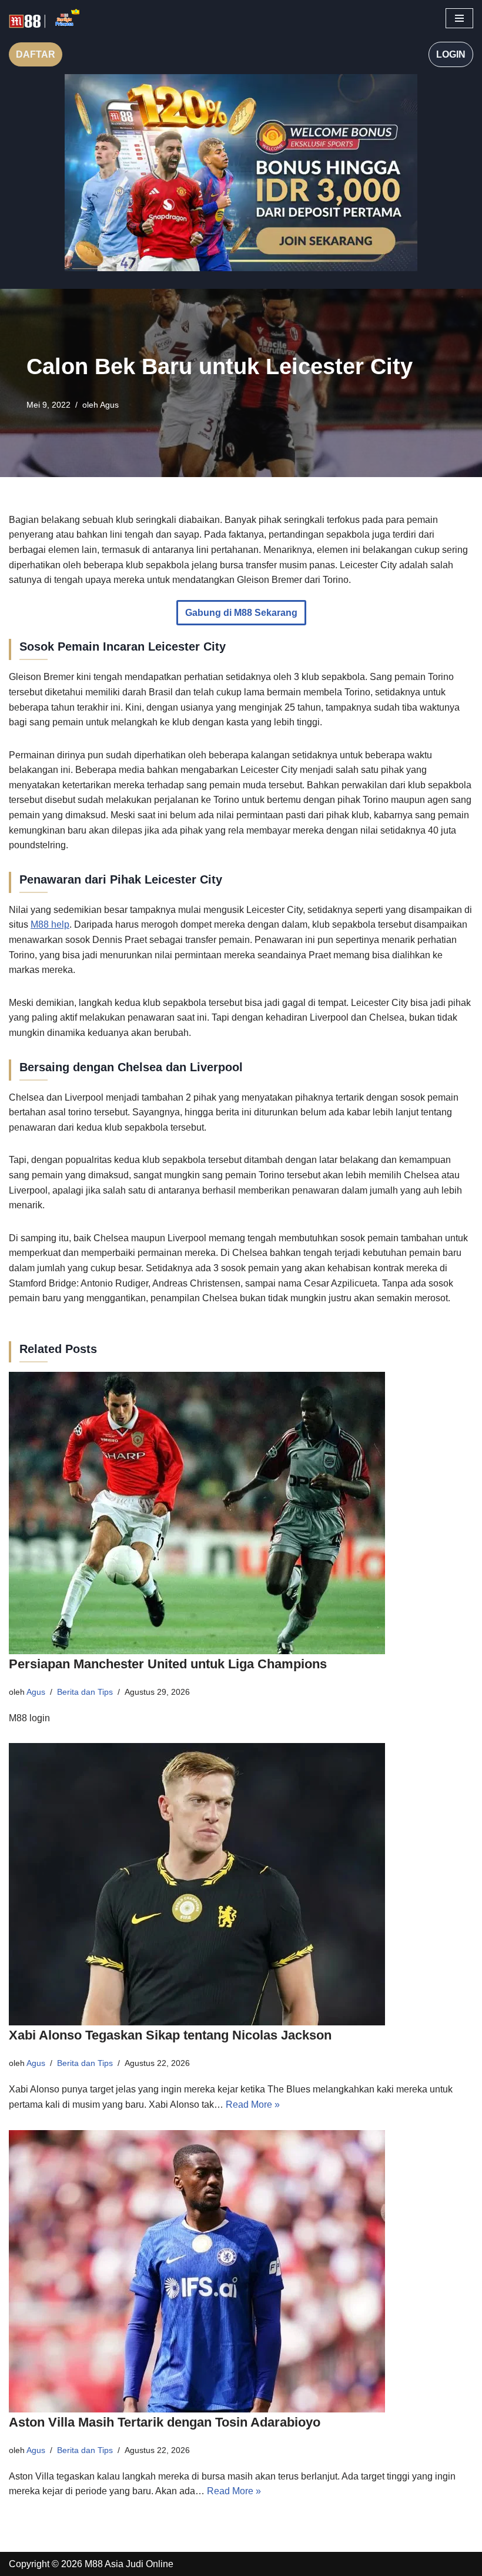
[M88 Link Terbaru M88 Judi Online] (44, 19)
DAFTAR (36, 54)
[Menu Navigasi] (459, 18)
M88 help (50, 924)
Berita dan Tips (85, 1692)
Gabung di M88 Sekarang (241, 613)
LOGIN (451, 54)
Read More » (253, 2105)
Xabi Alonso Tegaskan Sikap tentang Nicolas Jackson (170, 2035)
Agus (109, 405)
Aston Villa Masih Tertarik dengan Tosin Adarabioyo (165, 2422)
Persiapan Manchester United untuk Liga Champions (168, 1664)
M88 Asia (104, 2564)
